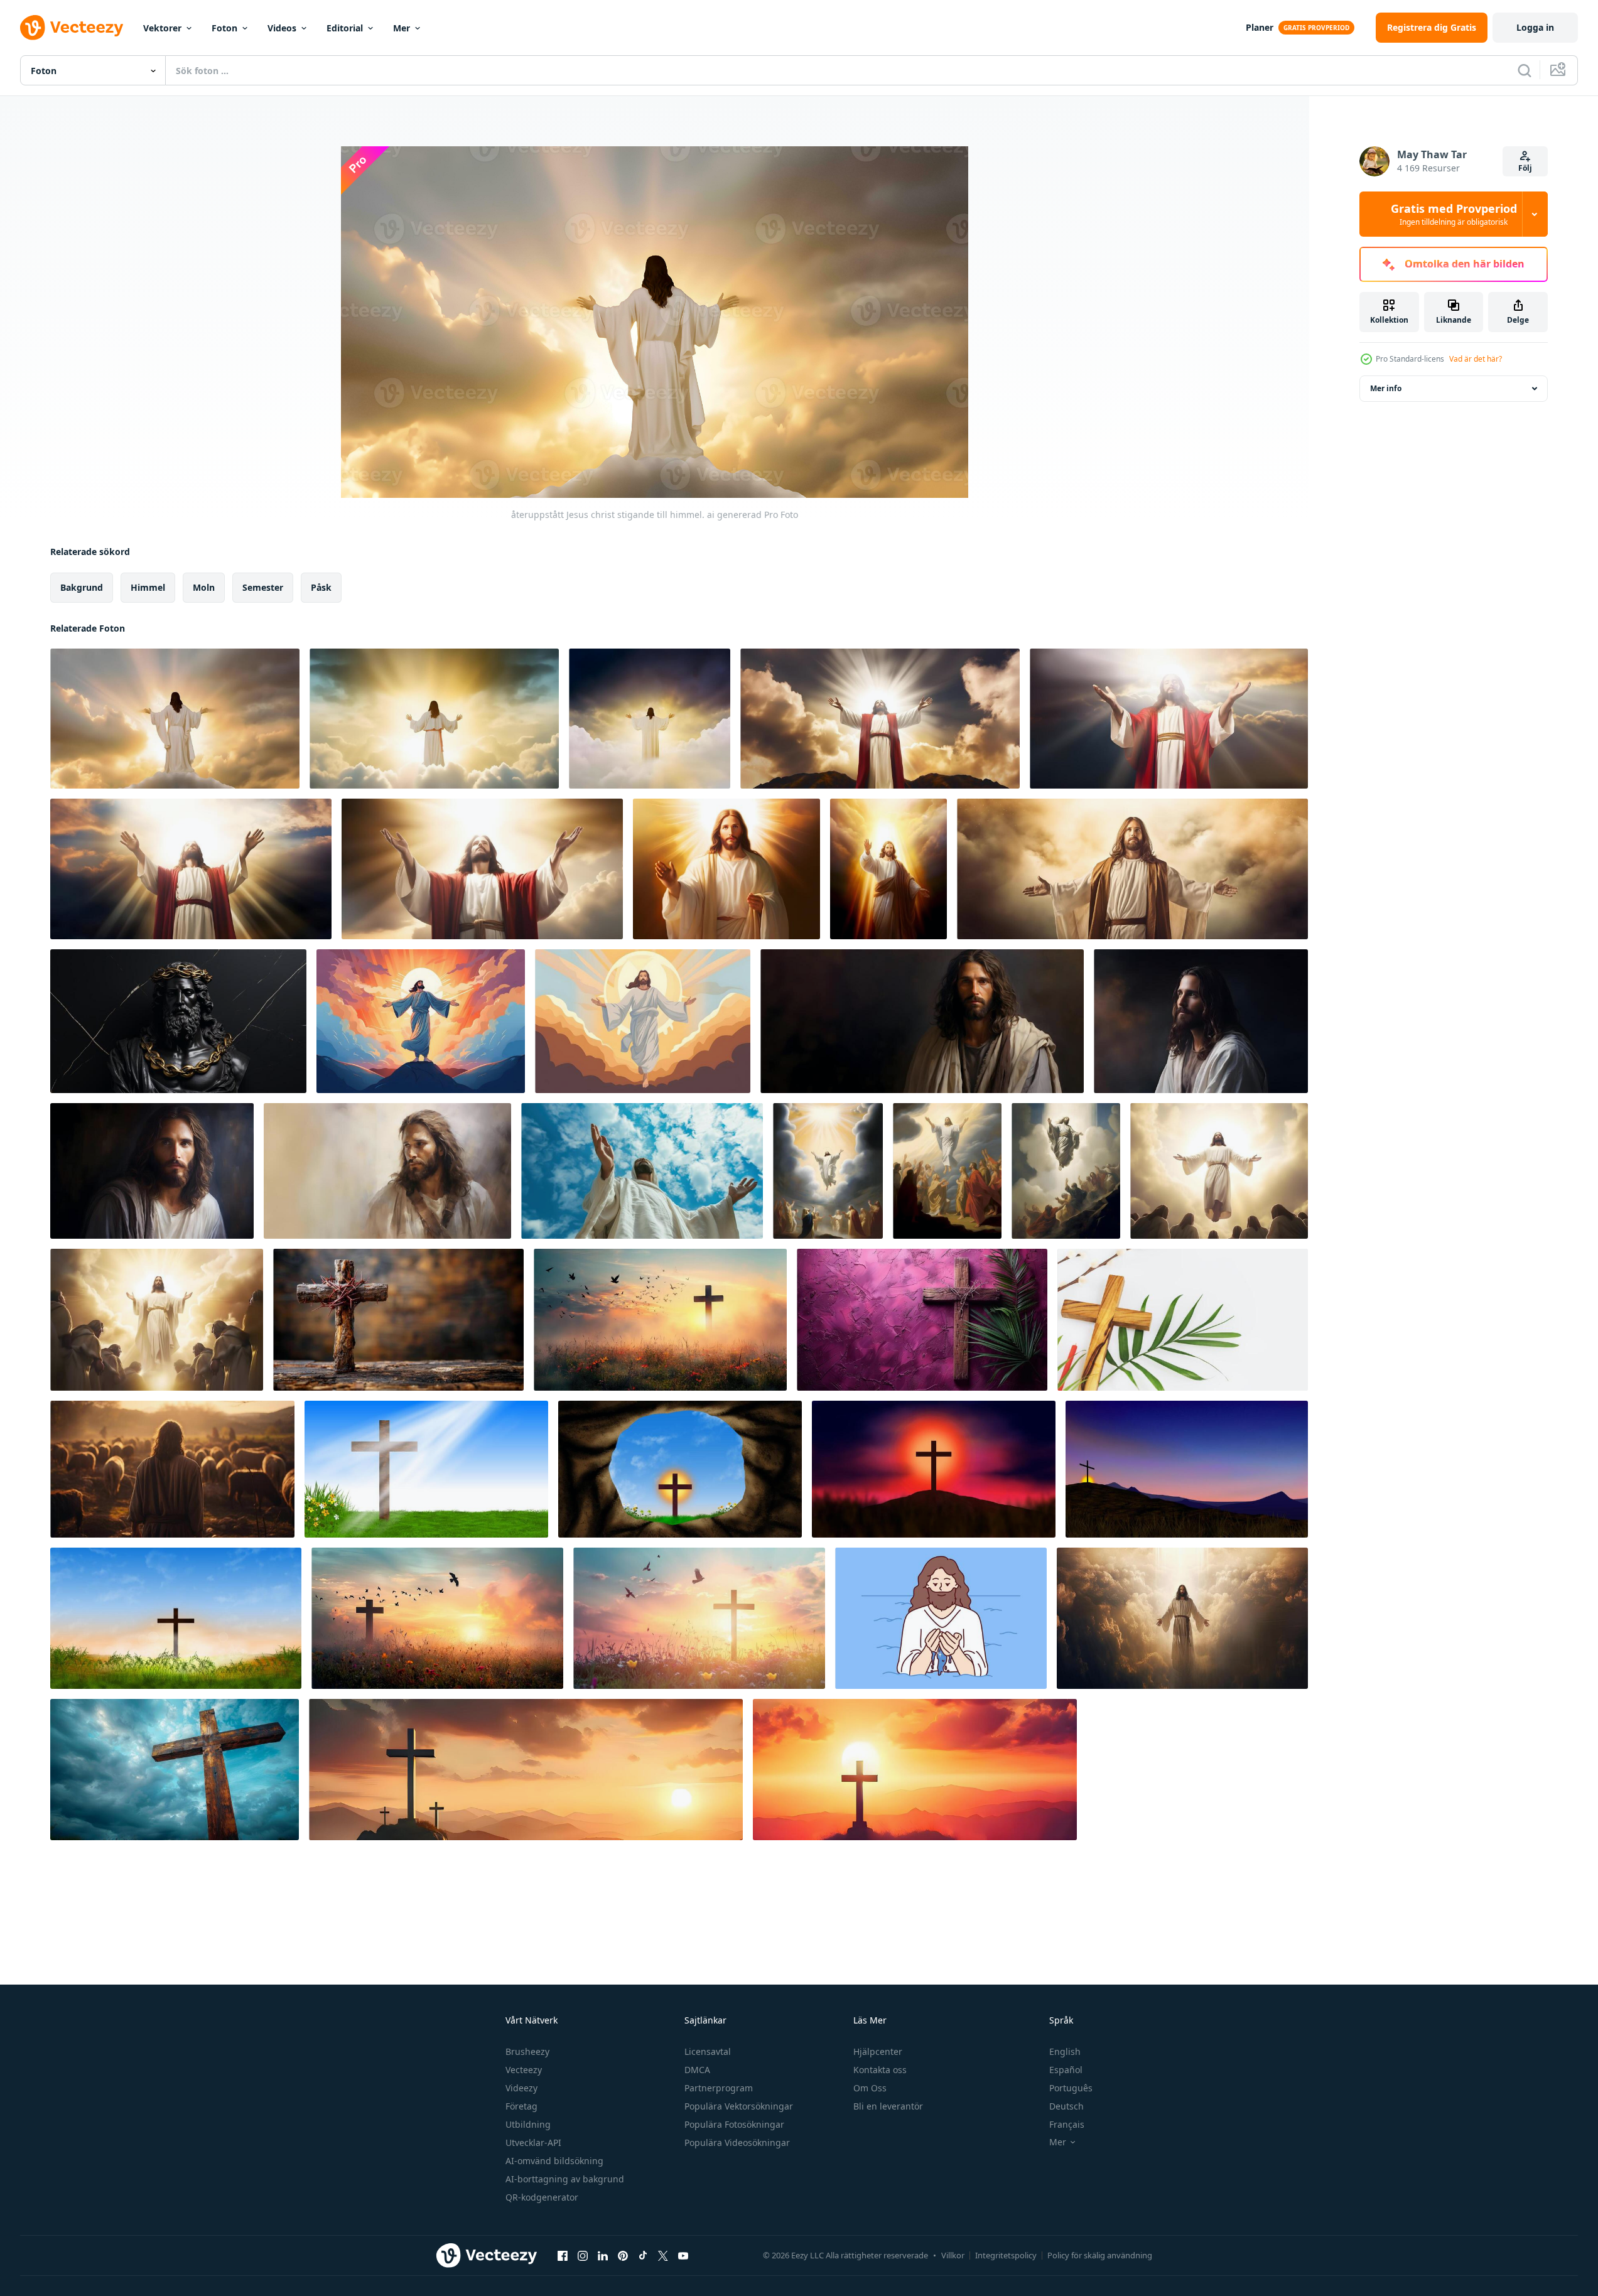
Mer (402, 28)
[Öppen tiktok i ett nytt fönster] (643, 2255)
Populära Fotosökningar (734, 2124)
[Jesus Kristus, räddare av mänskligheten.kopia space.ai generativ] (1132, 869)
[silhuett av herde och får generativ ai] (172, 1469)
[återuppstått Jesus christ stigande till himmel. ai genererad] (175, 719)
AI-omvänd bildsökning (554, 2161)
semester (263, 587)
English (1065, 2051)
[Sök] (1525, 70)
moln (204, 587)
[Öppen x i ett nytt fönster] (663, 2255)
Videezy (521, 2088)
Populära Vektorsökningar (739, 2106)
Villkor (953, 2255)
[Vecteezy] (72, 28)
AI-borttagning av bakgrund (565, 2179)
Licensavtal (708, 2051)
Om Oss (870, 2088)
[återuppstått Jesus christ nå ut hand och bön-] (726, 869)
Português (1071, 2088)
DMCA (697, 2070)
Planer (1260, 27)
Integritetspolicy (1006, 2255)
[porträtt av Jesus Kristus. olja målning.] (387, 1171)
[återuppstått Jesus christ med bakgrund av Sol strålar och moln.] (880, 719)
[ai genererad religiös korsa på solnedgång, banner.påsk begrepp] (915, 1770)
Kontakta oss (880, 2070)
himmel (148, 587)
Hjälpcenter (878, 2051)
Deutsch (1066, 2106)
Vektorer (162, 28)
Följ (1525, 168)
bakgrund (82, 587)
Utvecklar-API (533, 2142)
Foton (224, 28)
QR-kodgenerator (542, 2197)
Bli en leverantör (888, 2106)
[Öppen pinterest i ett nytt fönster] (623, 2255)
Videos (282, 28)
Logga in (1535, 27)
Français (1067, 2124)
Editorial (345, 28)
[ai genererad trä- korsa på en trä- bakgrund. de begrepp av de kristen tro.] (398, 1320)
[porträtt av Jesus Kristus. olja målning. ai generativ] (922, 1021)
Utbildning (528, 2124)
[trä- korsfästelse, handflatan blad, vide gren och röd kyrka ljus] (1183, 1320)
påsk (321, 587)
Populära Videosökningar (737, 2142)
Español (1066, 2070)
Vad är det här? (1476, 359)
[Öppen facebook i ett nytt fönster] (563, 2255)
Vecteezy (524, 2070)
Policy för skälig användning (1100, 2255)
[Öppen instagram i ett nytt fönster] (583, 2255)
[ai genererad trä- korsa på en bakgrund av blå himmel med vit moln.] (175, 1770)
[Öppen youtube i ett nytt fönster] (683, 2255)
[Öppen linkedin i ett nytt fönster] (603, 2255)
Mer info (1386, 388)
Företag (521, 2106)
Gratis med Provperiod (1454, 214)
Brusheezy (527, 2051)
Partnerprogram (719, 2088)
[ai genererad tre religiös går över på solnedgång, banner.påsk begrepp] (526, 1770)
